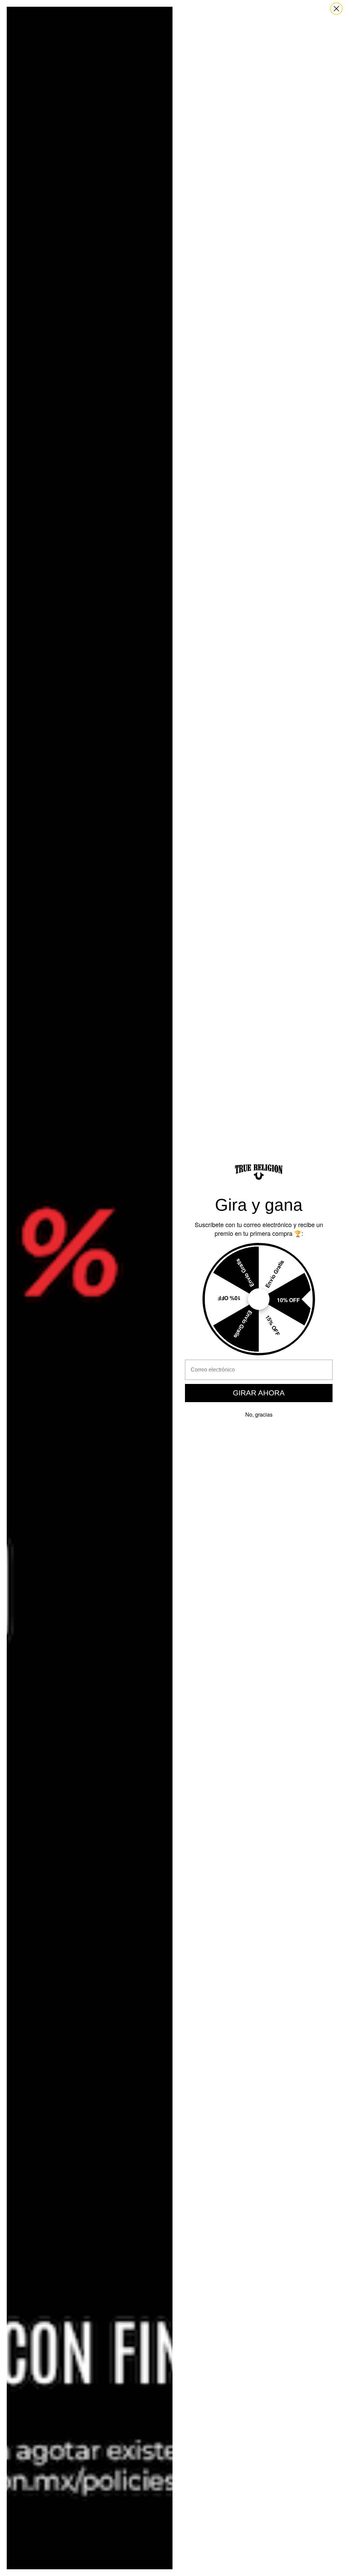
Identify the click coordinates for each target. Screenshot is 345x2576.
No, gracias (259, 1414)
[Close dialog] (336, 9)
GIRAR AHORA (259, 1393)
